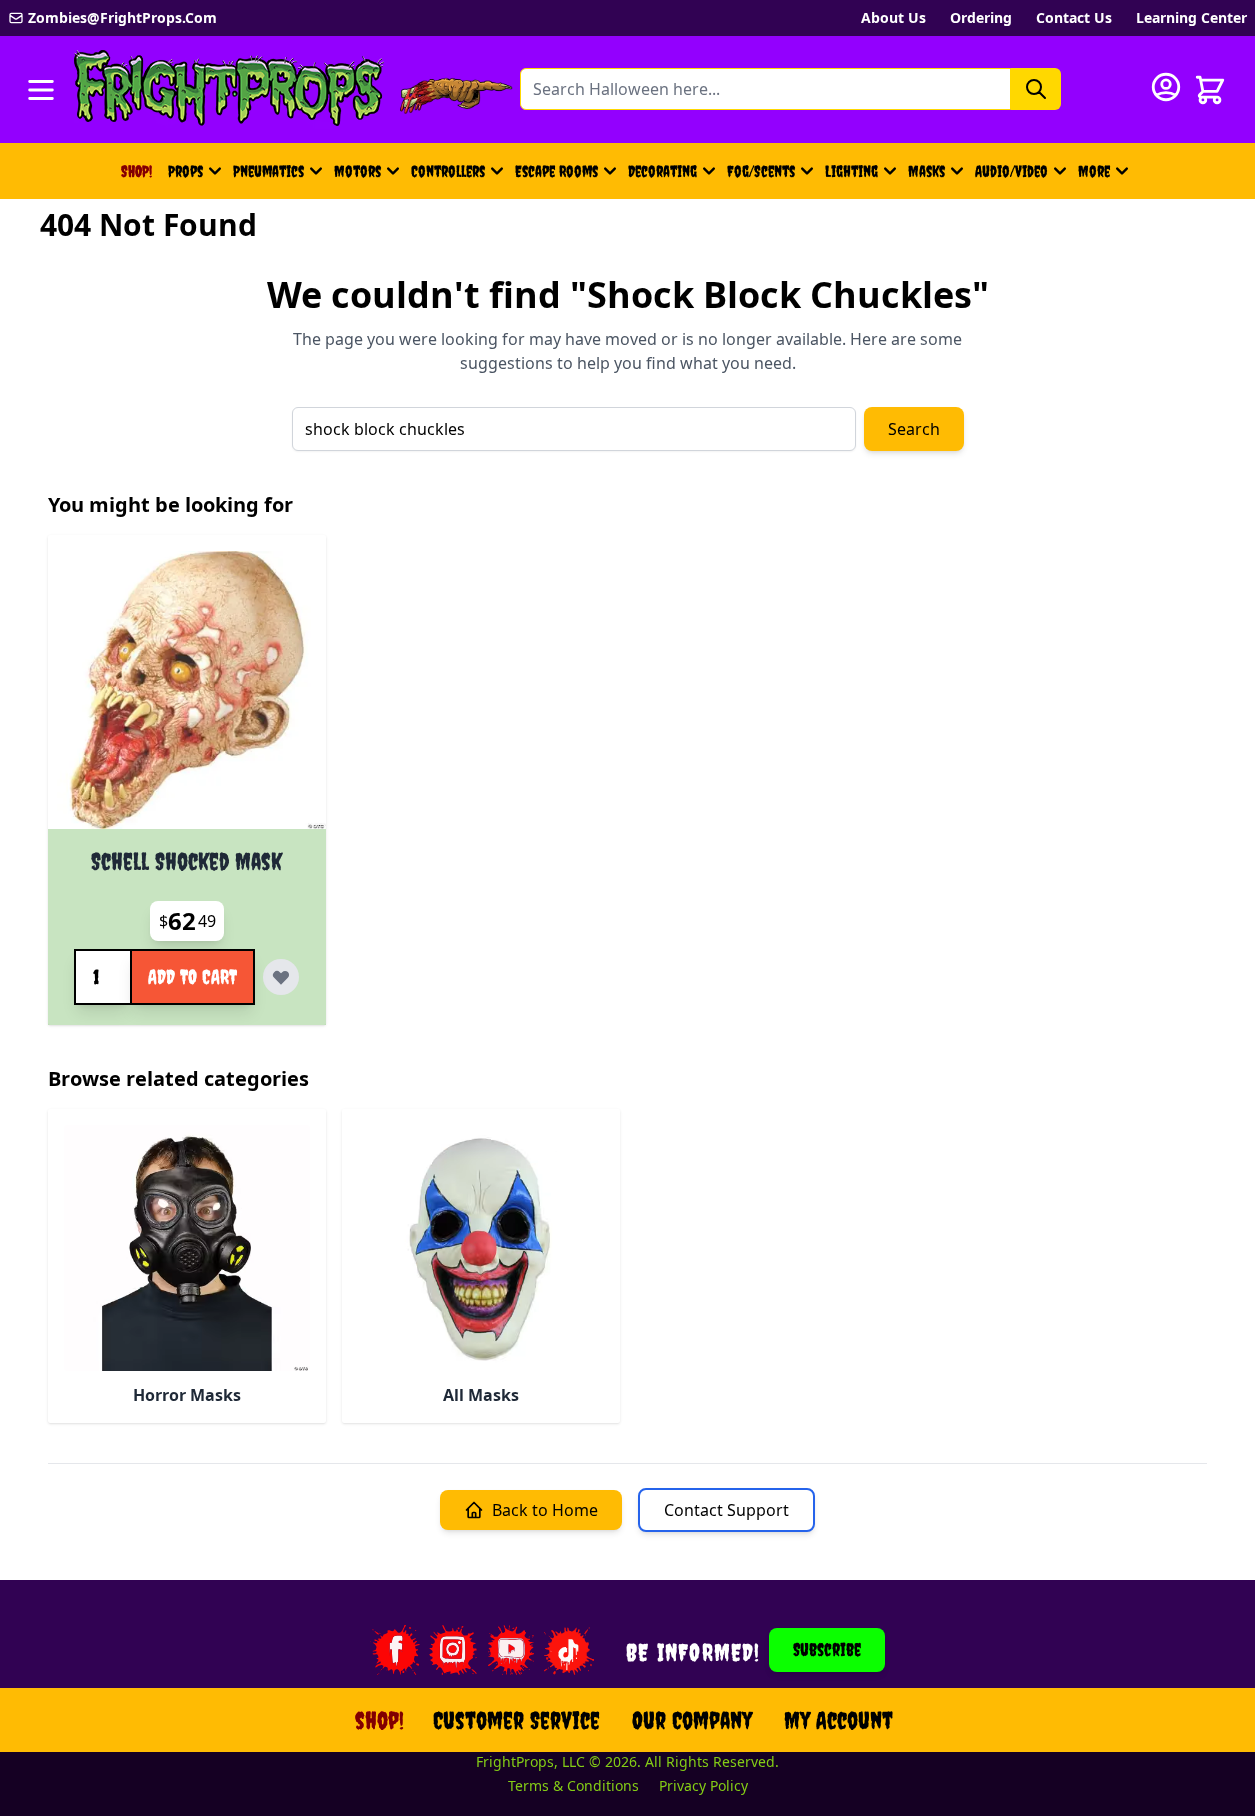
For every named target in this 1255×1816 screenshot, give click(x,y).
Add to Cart (192, 976)
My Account (838, 1720)
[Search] (1036, 89)
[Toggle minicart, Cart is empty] (1210, 90)
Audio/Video (1011, 171)
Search (914, 429)
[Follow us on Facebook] (395, 1650)
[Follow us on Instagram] (453, 1650)
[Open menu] (41, 90)
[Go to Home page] (229, 89)
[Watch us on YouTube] (511, 1650)
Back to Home (545, 1510)
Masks (926, 171)
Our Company (692, 1720)
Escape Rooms (556, 171)
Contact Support (726, 1510)
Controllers (448, 171)
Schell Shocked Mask (186, 861)
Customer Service (516, 1720)
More (1106, 177)
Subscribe (827, 1649)
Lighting (851, 171)
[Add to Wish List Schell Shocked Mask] (281, 977)
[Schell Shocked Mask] (187, 690)
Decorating (662, 171)
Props (185, 171)
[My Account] (1166, 87)
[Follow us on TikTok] (569, 1650)
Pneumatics (268, 171)
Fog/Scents (761, 171)
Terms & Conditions (573, 1785)
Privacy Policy (703, 1785)
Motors (357, 171)
